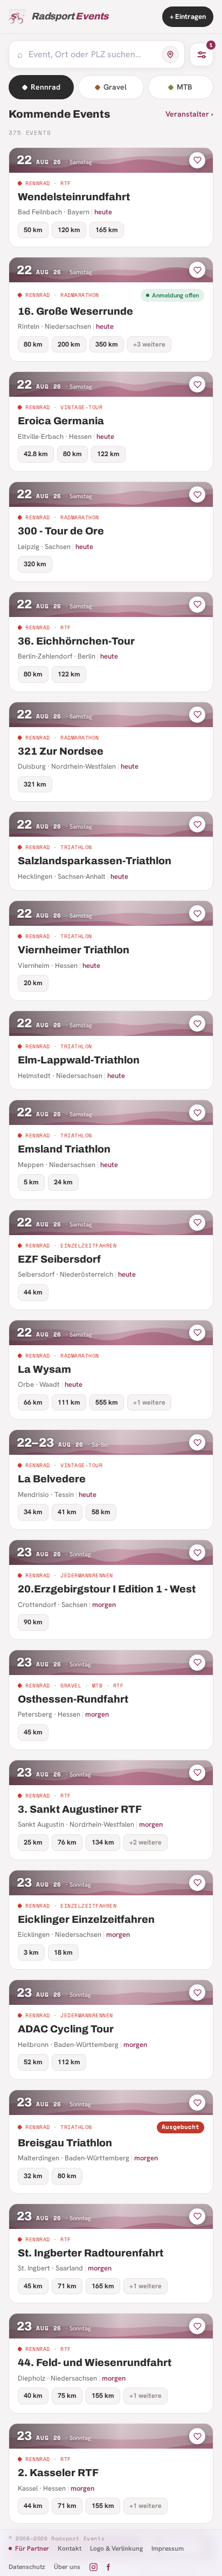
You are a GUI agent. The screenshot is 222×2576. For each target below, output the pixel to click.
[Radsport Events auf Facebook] (108, 2567)
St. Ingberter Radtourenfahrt (91, 2253)
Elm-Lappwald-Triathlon (79, 1060)
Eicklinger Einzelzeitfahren (86, 1919)
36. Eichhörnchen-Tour (76, 641)
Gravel (115, 87)
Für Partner (32, 2548)
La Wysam (44, 1369)
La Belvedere (52, 1479)
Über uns (67, 2567)
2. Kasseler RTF (58, 2473)
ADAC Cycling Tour (66, 2029)
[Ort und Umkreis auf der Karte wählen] (170, 55)
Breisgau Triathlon (65, 2143)
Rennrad (46, 87)
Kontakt (70, 2548)
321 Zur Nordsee (61, 751)
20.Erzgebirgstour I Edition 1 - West (107, 1589)
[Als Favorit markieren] (197, 160)
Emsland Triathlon (64, 1149)
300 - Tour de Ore (61, 531)
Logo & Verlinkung (116, 2548)
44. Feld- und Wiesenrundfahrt (95, 2363)
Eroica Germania (61, 421)
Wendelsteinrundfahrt (74, 197)
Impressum (168, 2548)
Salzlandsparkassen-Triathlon (95, 861)
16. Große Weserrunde (75, 311)
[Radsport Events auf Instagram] (93, 2567)
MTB (185, 87)
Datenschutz (27, 2567)
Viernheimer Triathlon (74, 950)
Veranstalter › (189, 114)
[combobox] (92, 55)
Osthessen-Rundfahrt (73, 1699)
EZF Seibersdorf (59, 1259)
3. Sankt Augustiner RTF (80, 1809)
